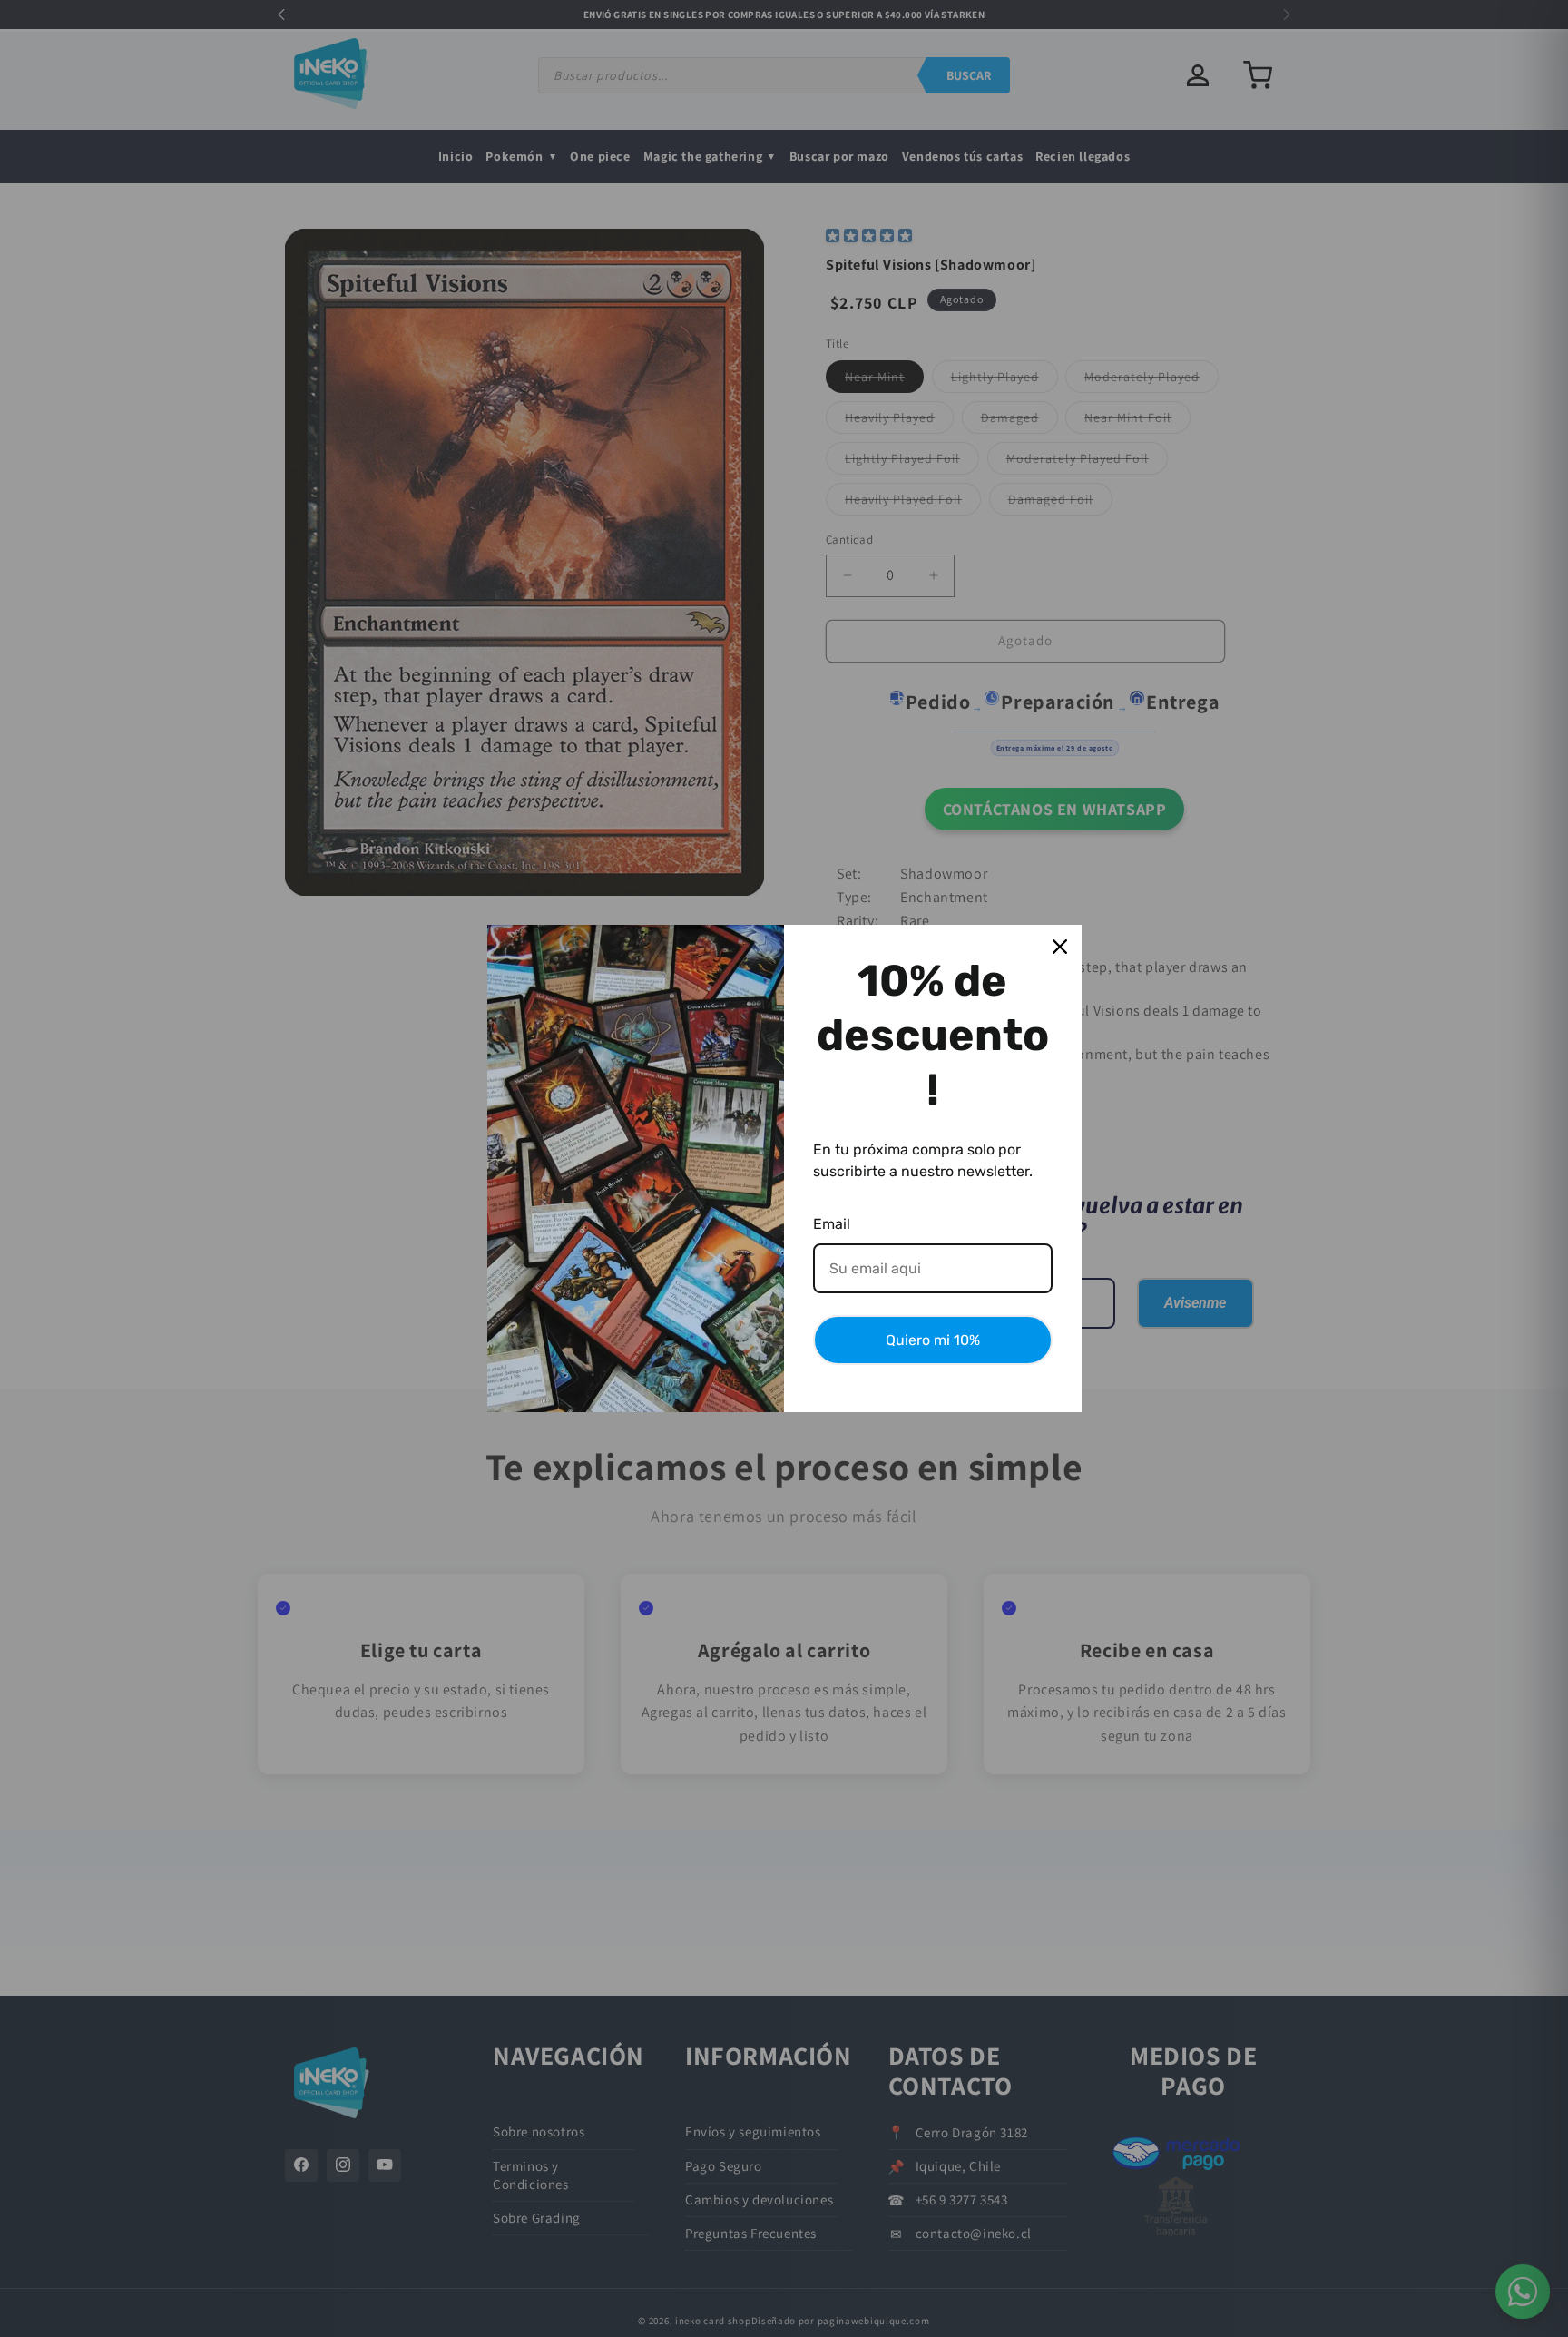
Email (832, 1224)
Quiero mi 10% (933, 1340)
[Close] (1060, 947)
